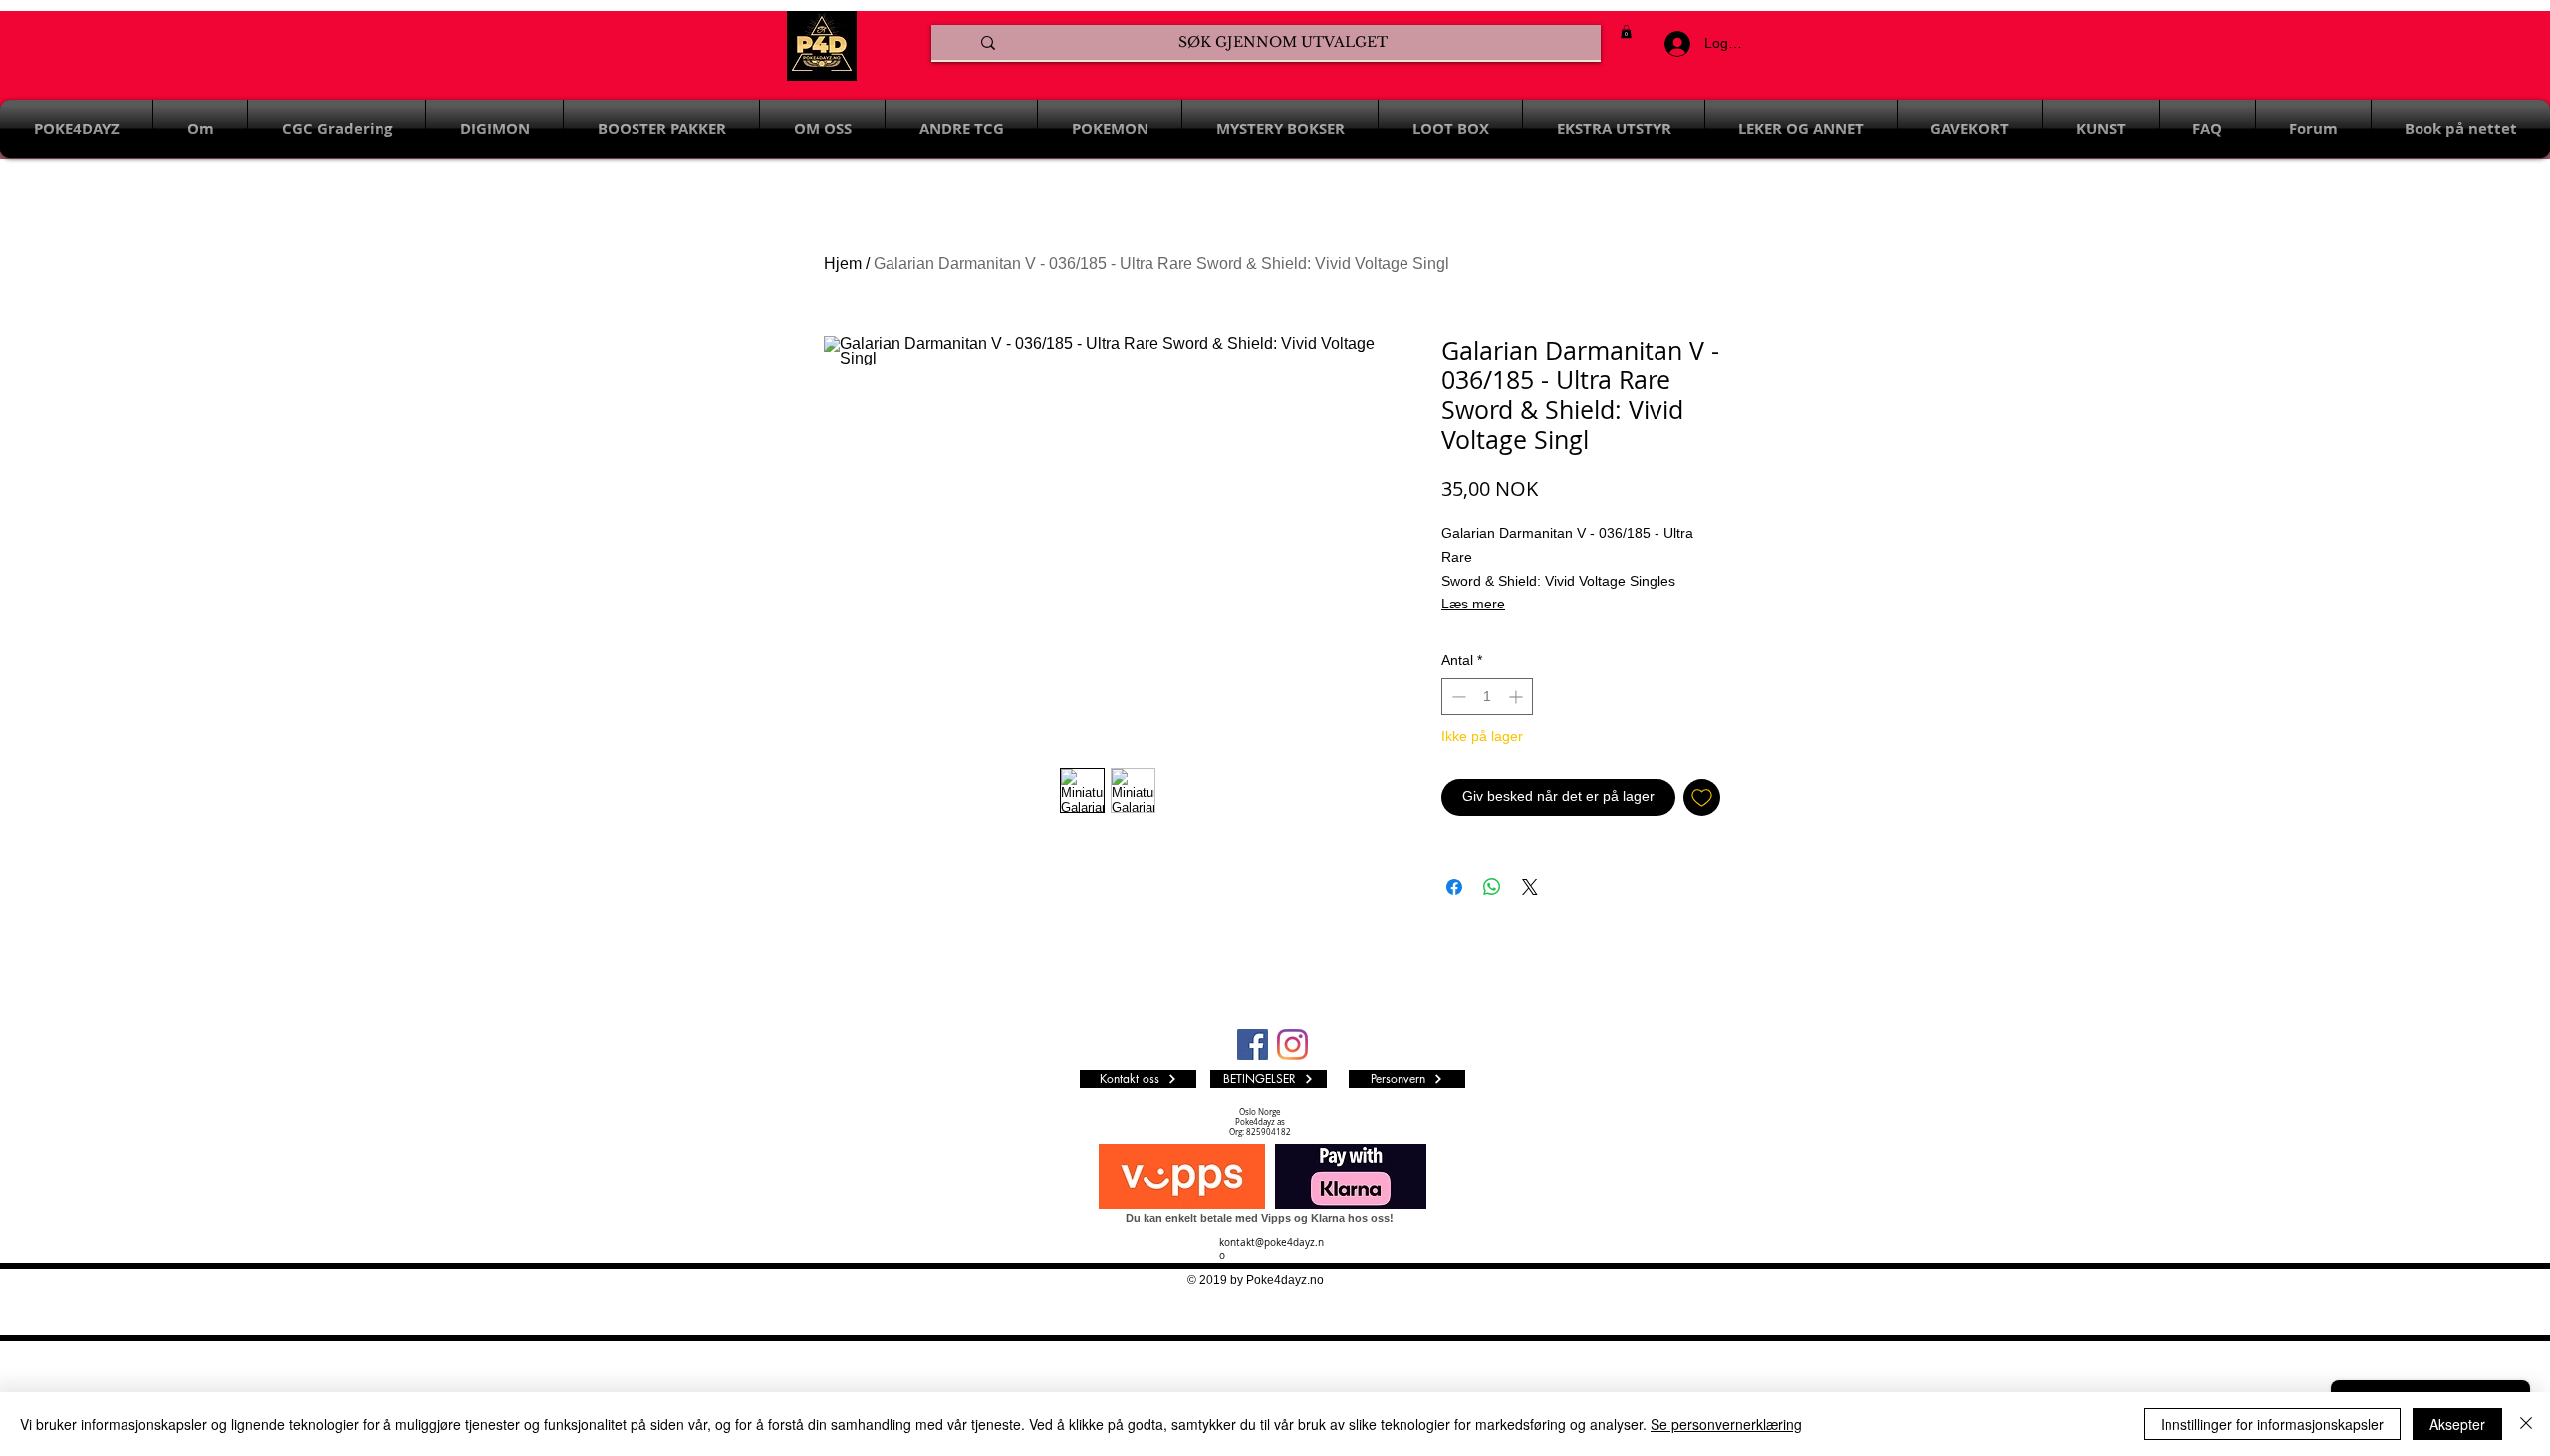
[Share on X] (1530, 887)
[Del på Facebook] (1454, 887)
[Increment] (1518, 697)
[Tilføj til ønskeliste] (1702, 797)
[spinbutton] (1487, 697)
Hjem (843, 263)
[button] (1626, 31)
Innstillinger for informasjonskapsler (2272, 1424)
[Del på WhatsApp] (1492, 887)
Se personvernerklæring (1726, 1424)
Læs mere (1473, 604)
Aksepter (2457, 1424)
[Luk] (2526, 1424)
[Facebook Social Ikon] (1253, 1044)
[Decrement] (1457, 697)
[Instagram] (1292, 1044)
